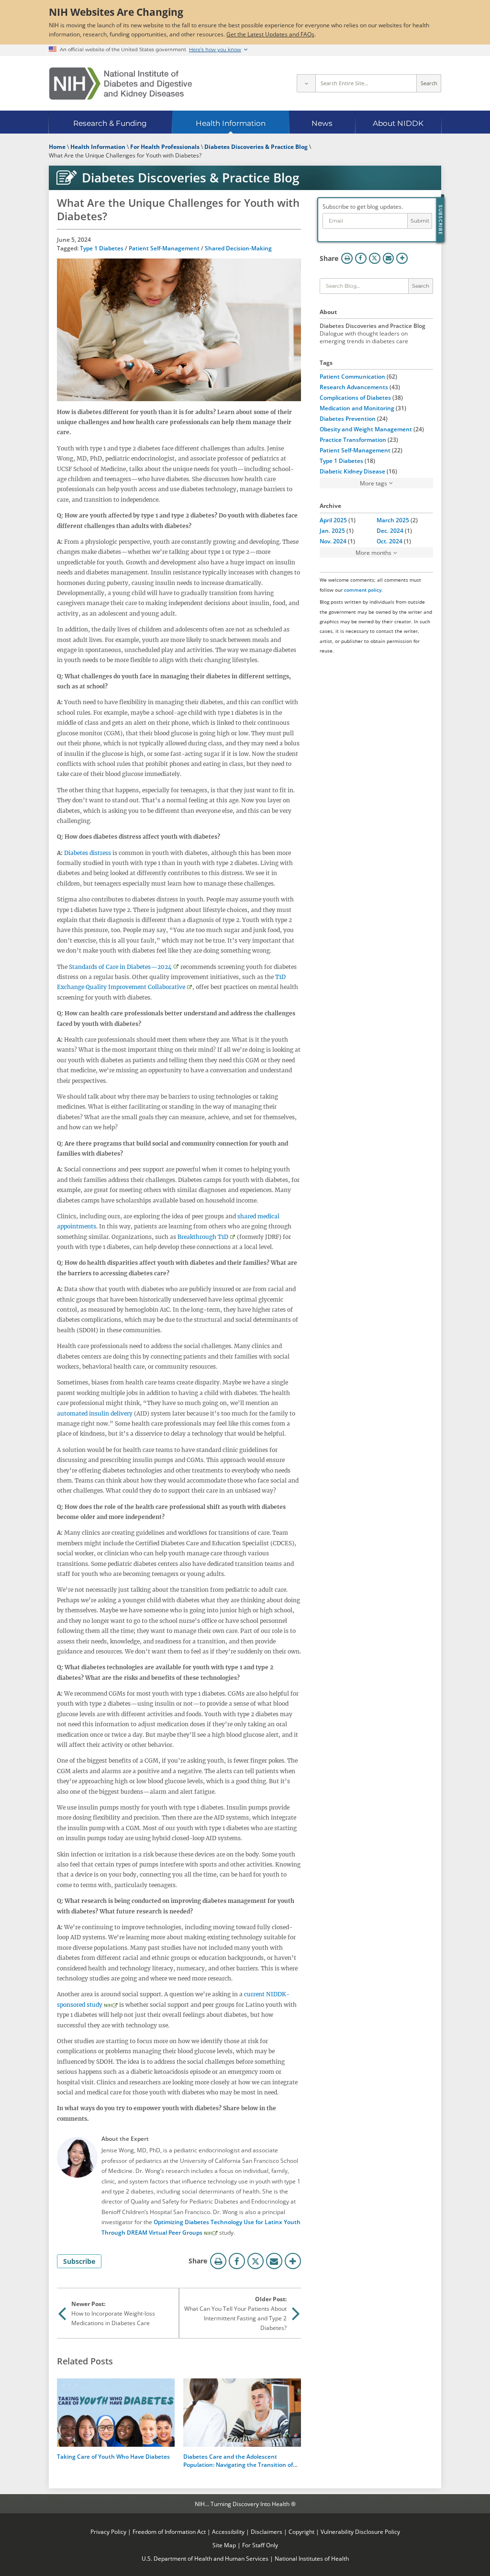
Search (429, 83)
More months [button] (373, 552)
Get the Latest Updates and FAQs (270, 34)
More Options (293, 2261)
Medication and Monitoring (357, 408)
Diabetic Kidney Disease (352, 471)
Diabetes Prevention (348, 418)
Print (218, 2261)
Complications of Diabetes (355, 397)
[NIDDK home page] (121, 84)
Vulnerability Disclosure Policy (360, 2531)
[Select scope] (306, 83)
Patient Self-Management (164, 248)
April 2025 (333, 520)
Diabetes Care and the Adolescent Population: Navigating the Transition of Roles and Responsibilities (238, 2464)
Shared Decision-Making (238, 248)
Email (274, 2261)
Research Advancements (354, 387)
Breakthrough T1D (203, 1237)
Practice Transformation (353, 439)
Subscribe (79, 2261)
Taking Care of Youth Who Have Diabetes (113, 2456)
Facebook (237, 2261)
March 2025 (393, 520)
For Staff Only (260, 2545)
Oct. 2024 (390, 541)
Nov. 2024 (333, 541)
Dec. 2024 (390, 530)
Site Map (224, 2545)
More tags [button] (373, 483)
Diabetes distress (88, 853)
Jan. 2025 (332, 530)
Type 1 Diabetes (102, 248)
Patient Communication (352, 376)
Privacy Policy (108, 2531)
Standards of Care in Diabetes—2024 (120, 967)
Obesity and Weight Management (366, 429)
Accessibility (228, 2531)
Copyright (301, 2531)
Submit (420, 221)
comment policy (363, 590)
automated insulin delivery (95, 1413)
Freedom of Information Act (169, 2531)
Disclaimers (267, 2531)
